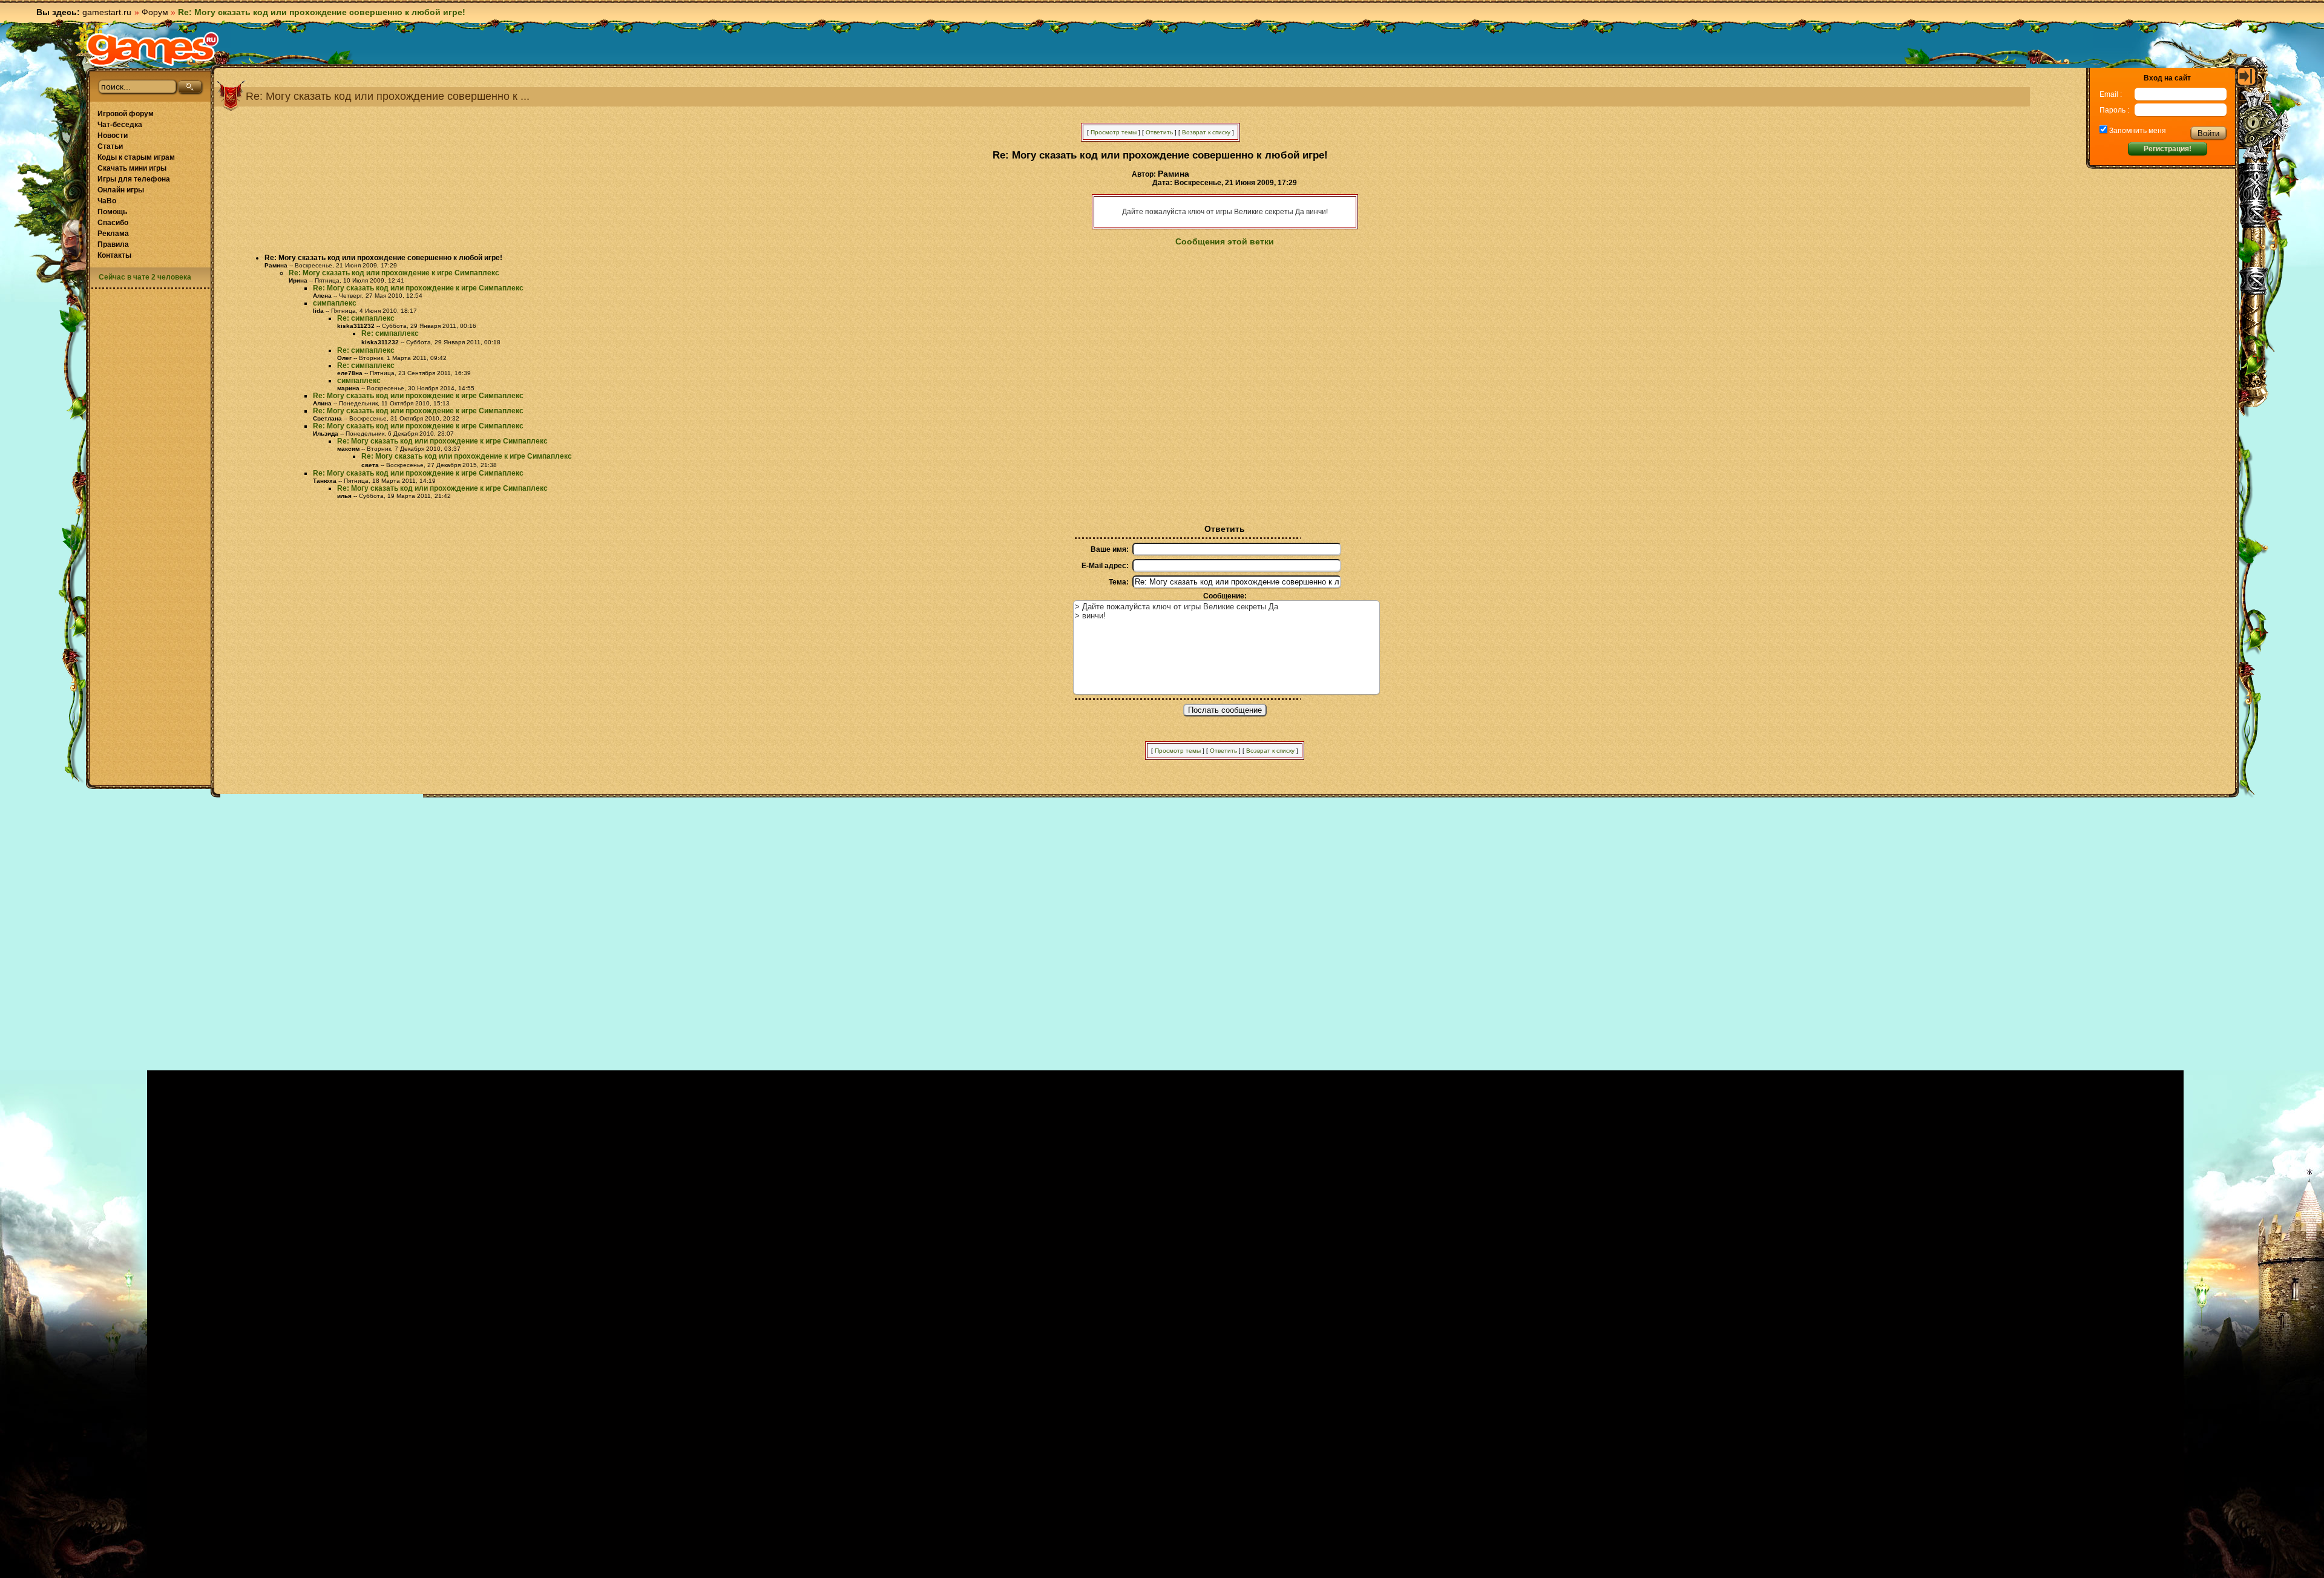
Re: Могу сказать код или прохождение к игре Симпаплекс (394, 273)
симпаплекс (335, 303)
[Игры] (153, 49)
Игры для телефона (134, 179)
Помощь (112, 212)
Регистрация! (2168, 149)
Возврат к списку (1206, 132)
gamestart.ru (107, 12)
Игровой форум (126, 114)
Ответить (1159, 132)
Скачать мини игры (132, 168)
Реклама (113, 234)
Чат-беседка (120, 125)
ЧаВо (107, 201)
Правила (113, 244)
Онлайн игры (121, 190)
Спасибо (113, 223)
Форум (155, 12)
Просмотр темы (1114, 132)
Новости (113, 136)
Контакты (114, 255)
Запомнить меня (2137, 131)
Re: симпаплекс (366, 318)
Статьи (110, 146)
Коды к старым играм (136, 157)
